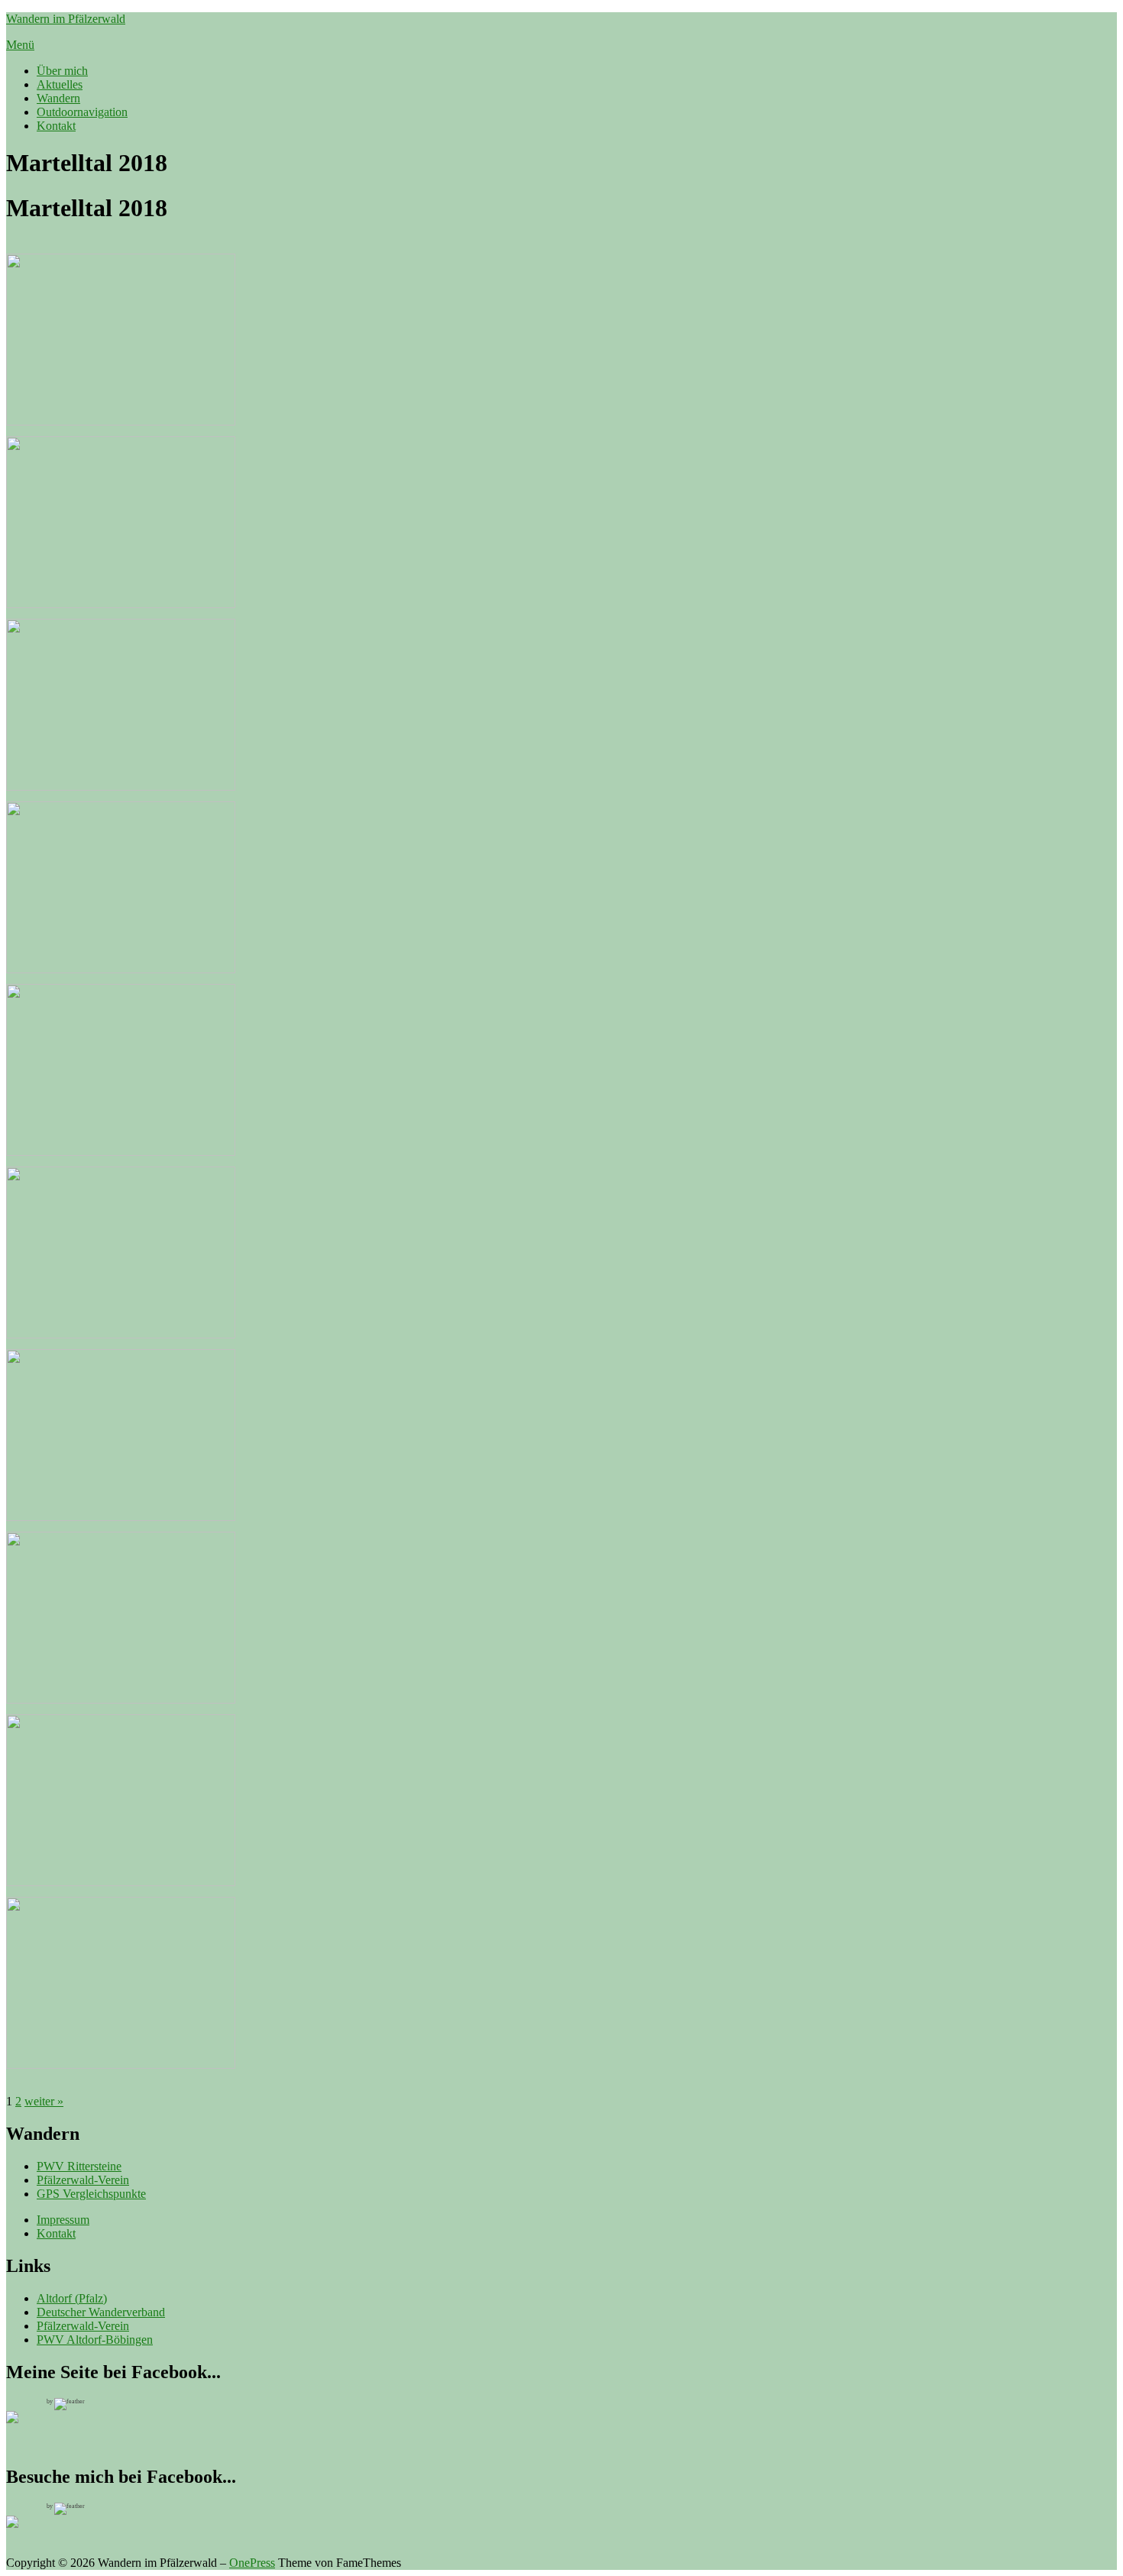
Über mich (62, 71)
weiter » (44, 2101)
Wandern (58, 98)
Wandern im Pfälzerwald (66, 19)
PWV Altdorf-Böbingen (95, 2340)
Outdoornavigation (82, 112)
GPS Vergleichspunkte (91, 2194)
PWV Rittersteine (79, 2166)
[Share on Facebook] (24, 2534)
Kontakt (56, 126)
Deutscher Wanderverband (101, 2312)
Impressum (63, 2220)
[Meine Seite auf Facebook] (24, 2429)
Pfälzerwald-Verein (83, 2180)
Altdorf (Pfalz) (72, 2298)
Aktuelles (60, 84)
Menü (20, 45)
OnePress (252, 2563)
